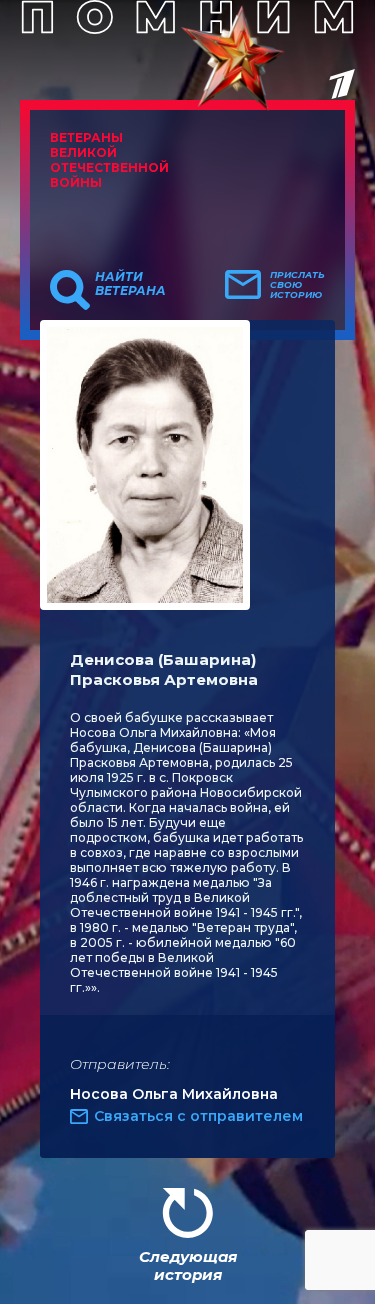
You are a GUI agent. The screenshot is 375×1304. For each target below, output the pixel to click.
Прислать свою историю (297, 285)
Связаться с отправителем (198, 1116)
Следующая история (188, 1265)
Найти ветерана (130, 284)
